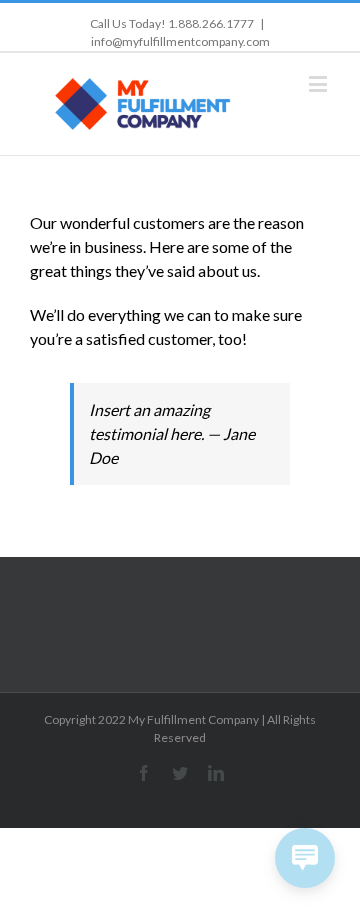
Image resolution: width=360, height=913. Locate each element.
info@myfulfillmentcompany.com (180, 41)
